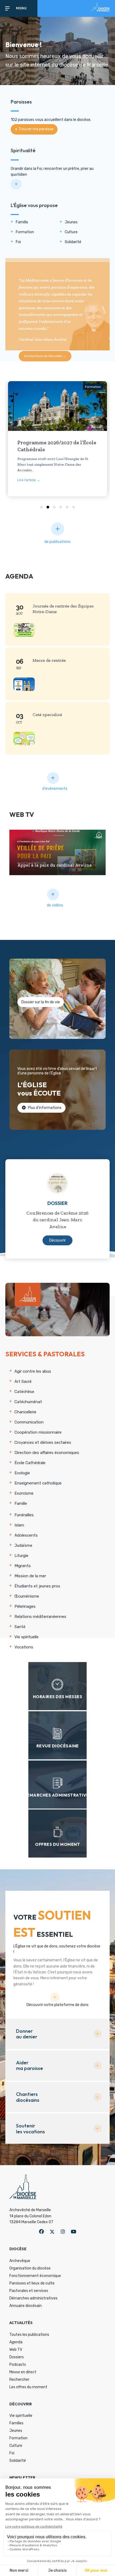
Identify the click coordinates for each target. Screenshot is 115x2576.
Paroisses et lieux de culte (32, 2283)
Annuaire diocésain (26, 2306)
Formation (93, 387)
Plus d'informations (44, 1108)
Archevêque (20, 2261)
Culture (16, 2446)
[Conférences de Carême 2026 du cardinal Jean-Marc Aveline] (57, 1183)
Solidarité (18, 2461)
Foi (12, 2453)
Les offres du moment (28, 2387)
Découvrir (57, 1240)
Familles (16, 2423)
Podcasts (18, 2365)
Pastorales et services (29, 2291)
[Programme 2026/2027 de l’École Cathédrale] (58, 406)
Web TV (16, 2350)
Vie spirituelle (21, 2416)
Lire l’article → (29, 480)
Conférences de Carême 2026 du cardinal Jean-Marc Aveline (57, 1220)
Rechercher (19, 2380)
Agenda (16, 2342)
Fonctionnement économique (35, 2276)
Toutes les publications (29, 2335)
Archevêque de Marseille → (45, 356)
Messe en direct (23, 2372)
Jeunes (16, 2431)
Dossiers (17, 2357)
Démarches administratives (33, 2298)
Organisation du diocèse (30, 2268)
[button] (34, 129)
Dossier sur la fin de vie (41, 1002)
